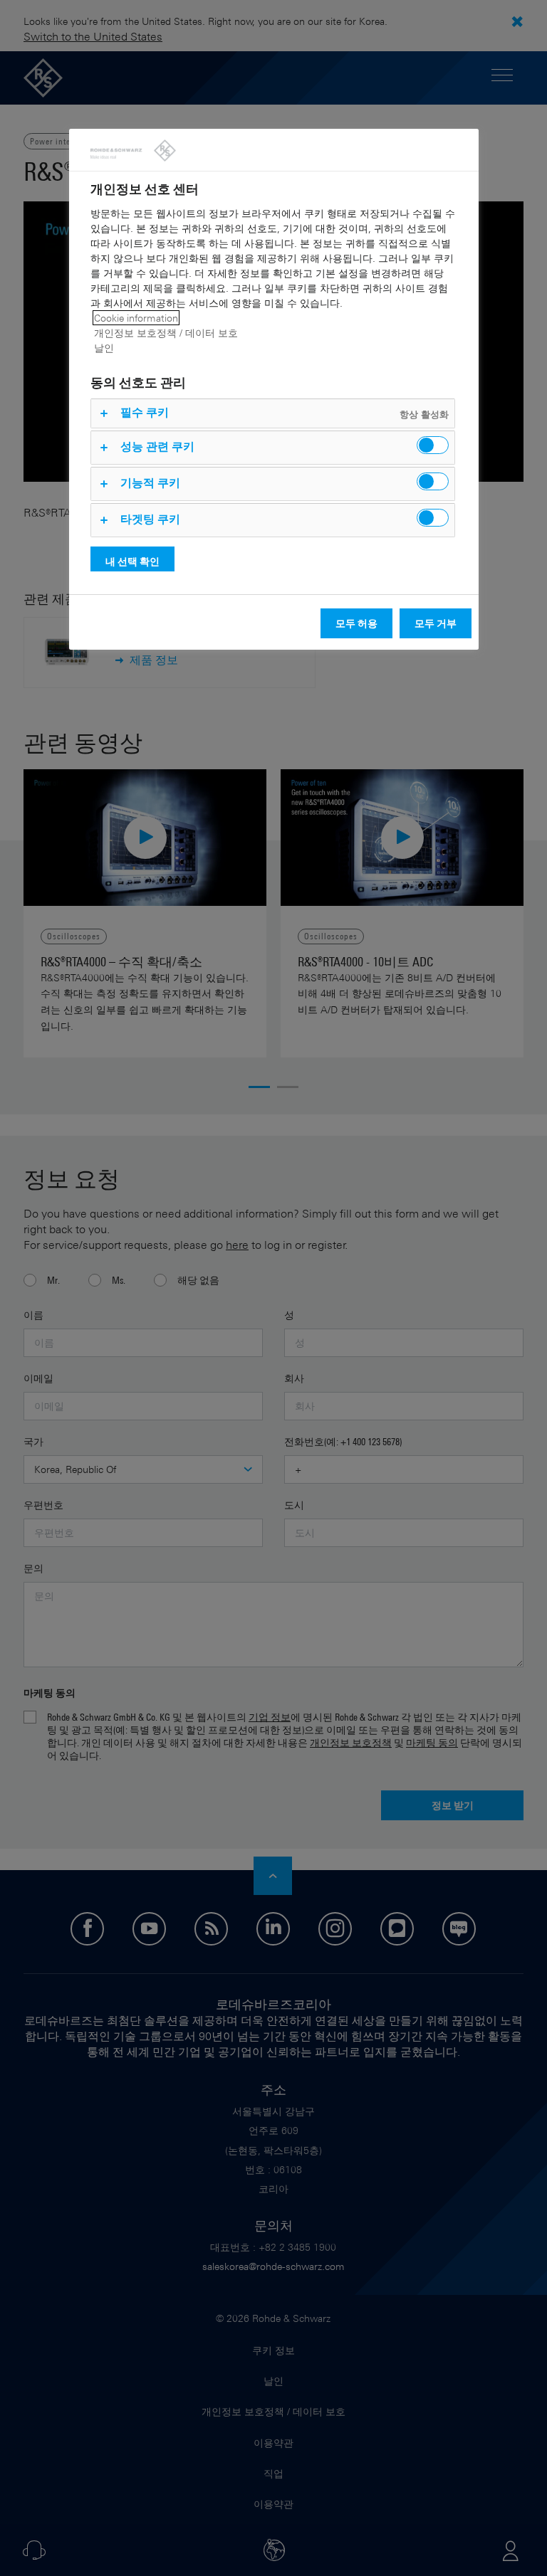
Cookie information (136, 318)
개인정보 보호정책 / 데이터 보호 (166, 333)
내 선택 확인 (132, 561)
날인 (104, 348)
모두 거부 (436, 623)
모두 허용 (356, 623)
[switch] (433, 445)
